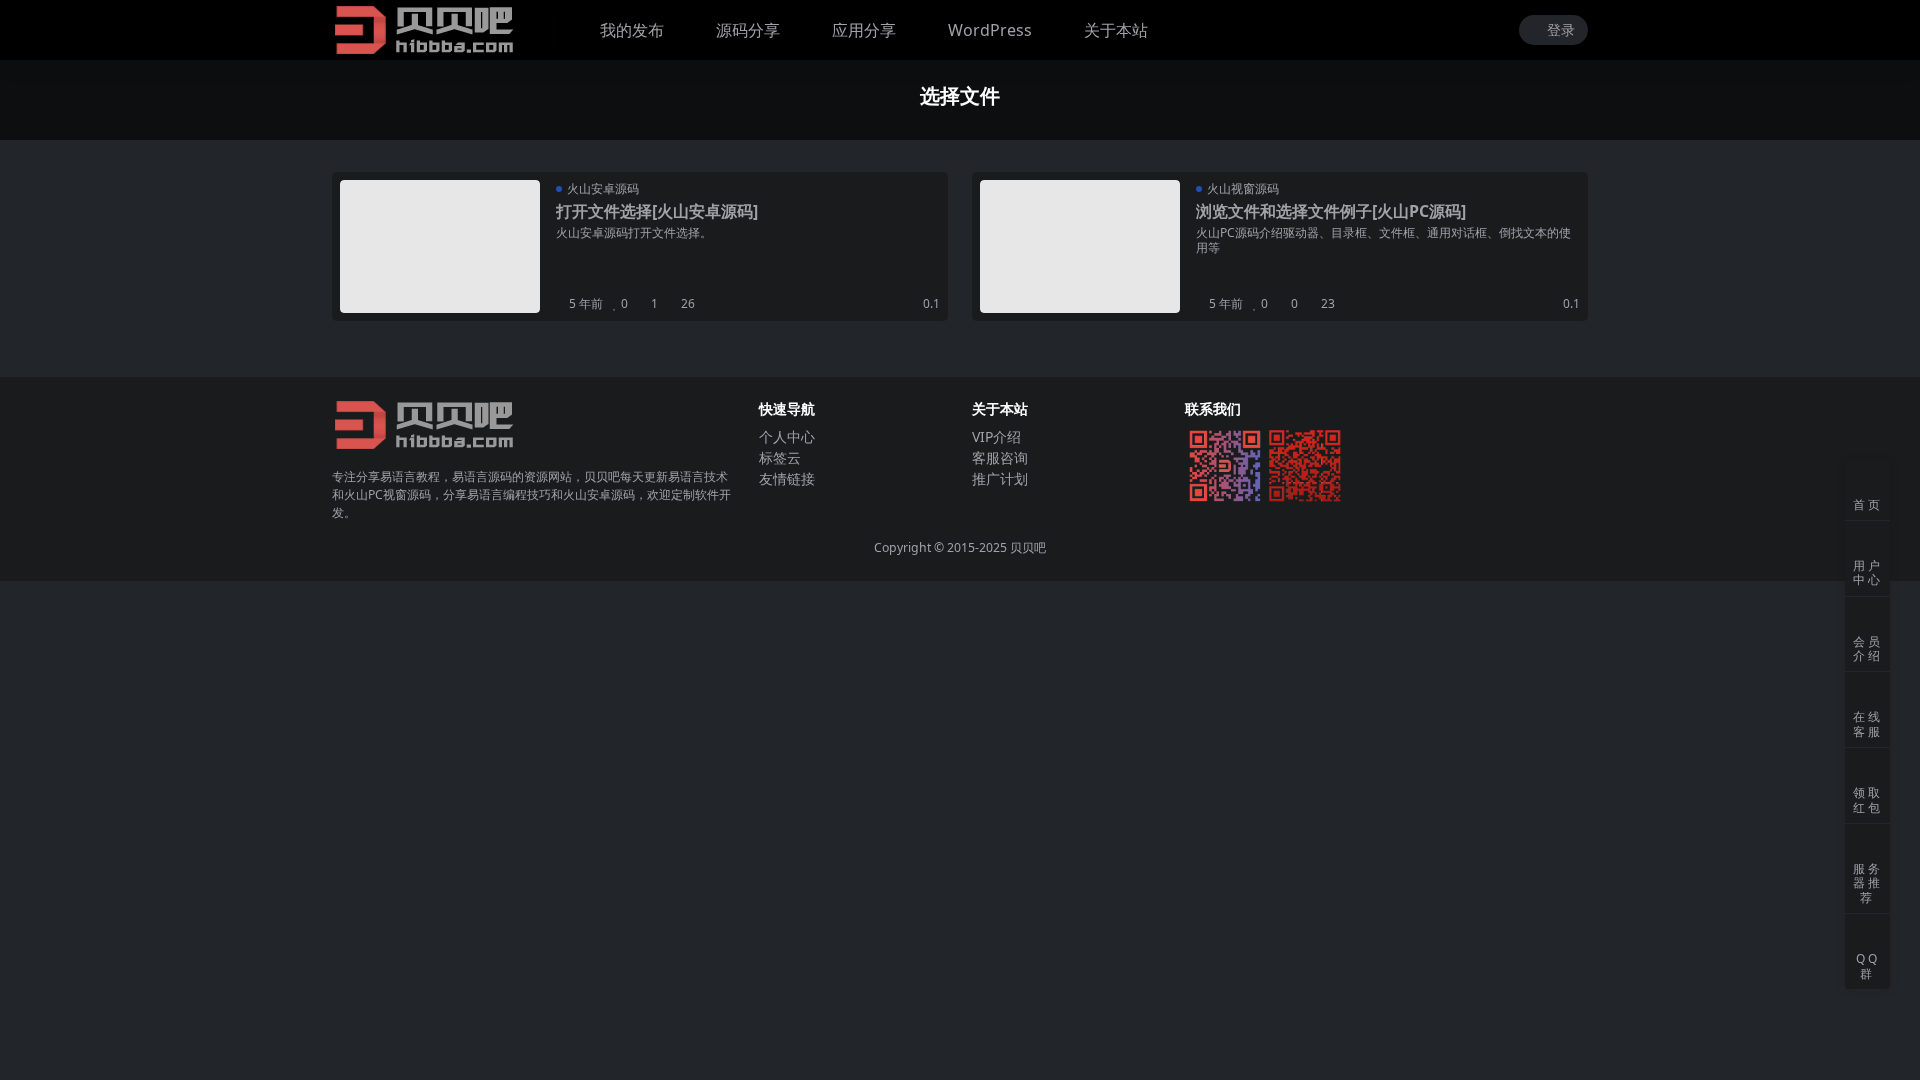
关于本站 (1116, 30)
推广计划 (1000, 478)
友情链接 (787, 478)
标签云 (780, 457)
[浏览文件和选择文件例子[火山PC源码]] (1080, 246)
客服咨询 (1000, 457)
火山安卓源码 (603, 188)
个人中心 (787, 436)
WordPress (990, 30)
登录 (1561, 30)
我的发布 (632, 30)
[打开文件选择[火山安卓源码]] (440, 246)
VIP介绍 (996, 436)
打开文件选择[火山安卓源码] (657, 211)
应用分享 (864, 30)
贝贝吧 (1028, 547)
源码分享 (748, 30)
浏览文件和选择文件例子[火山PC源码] (1331, 211)
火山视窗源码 (1243, 188)
